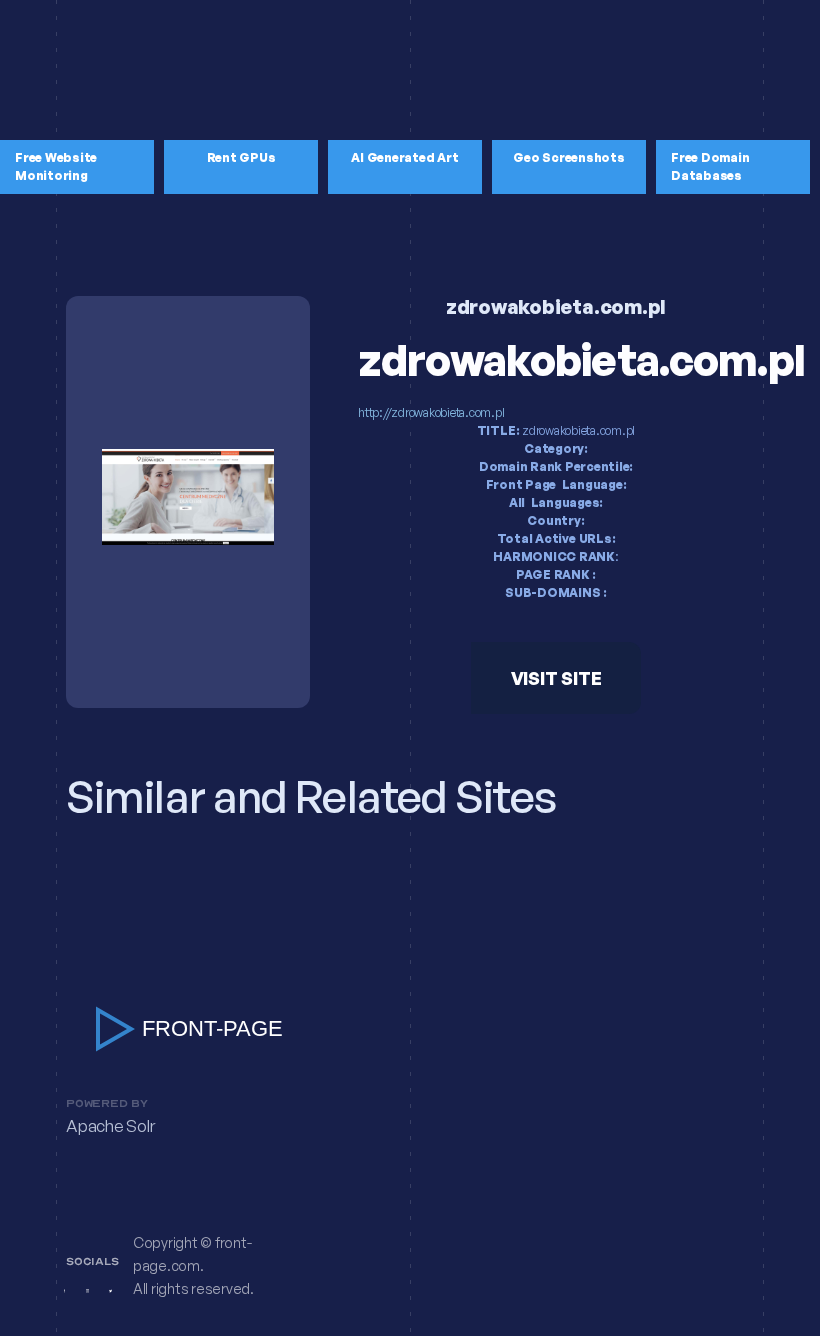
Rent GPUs (241, 157)
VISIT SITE (556, 678)
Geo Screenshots (568, 157)
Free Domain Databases (710, 166)
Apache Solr (110, 1126)
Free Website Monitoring (56, 166)
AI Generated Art (404, 157)
